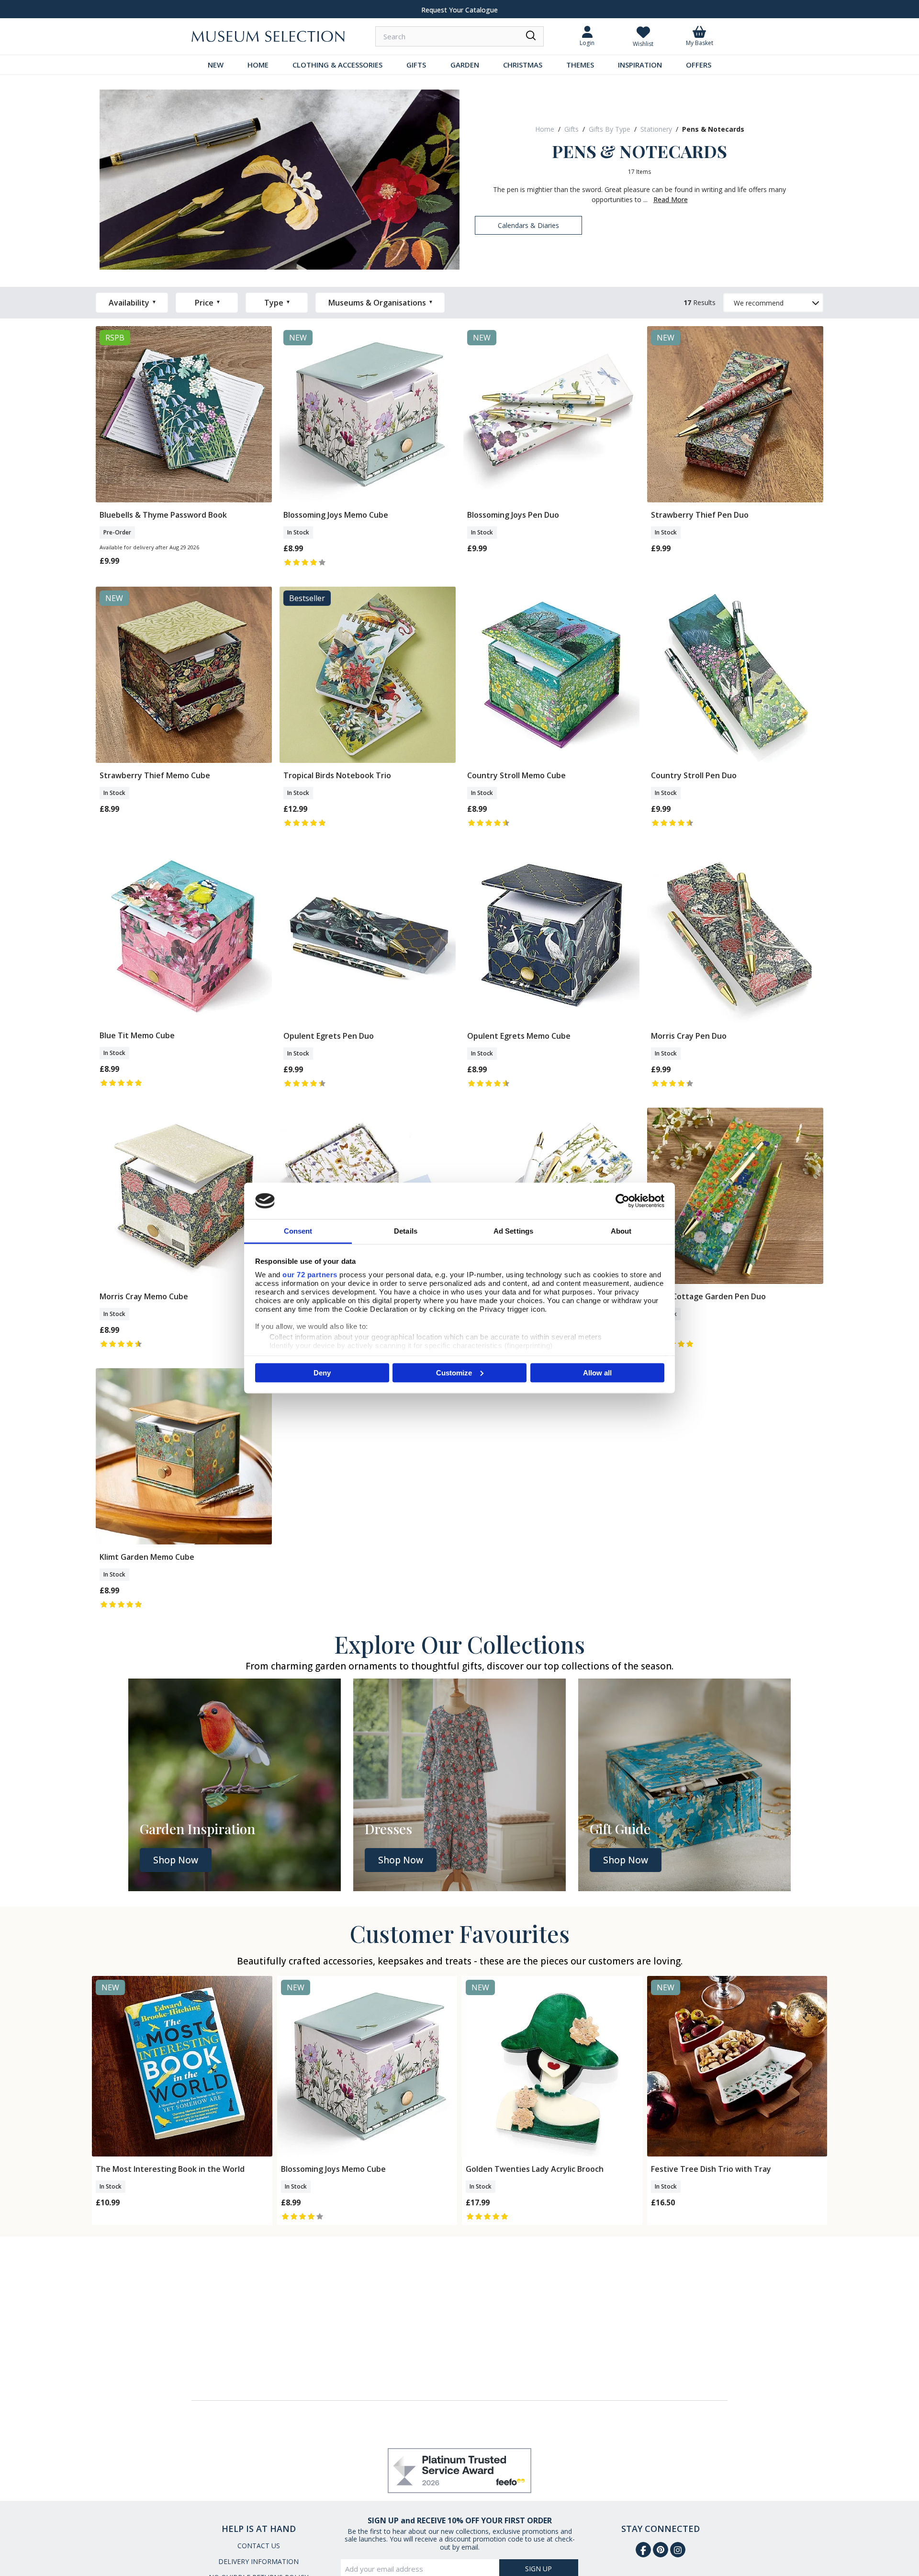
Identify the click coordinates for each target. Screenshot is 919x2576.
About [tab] (621, 1231)
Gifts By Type (610, 129)
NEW (216, 65)
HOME (258, 65)
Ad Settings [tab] (513, 1231)
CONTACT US (259, 2546)
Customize (454, 1372)
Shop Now (176, 1860)
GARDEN (465, 65)
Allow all (597, 1372)
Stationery (656, 129)
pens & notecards (713, 129)
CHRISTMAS (523, 65)
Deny (322, 1372)
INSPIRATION (640, 65)
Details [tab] (406, 1231)
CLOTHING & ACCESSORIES (337, 65)
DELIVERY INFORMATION (258, 2561)
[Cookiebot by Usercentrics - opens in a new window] (622, 1201)
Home (545, 129)
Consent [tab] (298, 1231)
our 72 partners (310, 1275)
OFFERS (699, 65)
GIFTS (416, 65)
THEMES (580, 65)
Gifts (572, 129)
